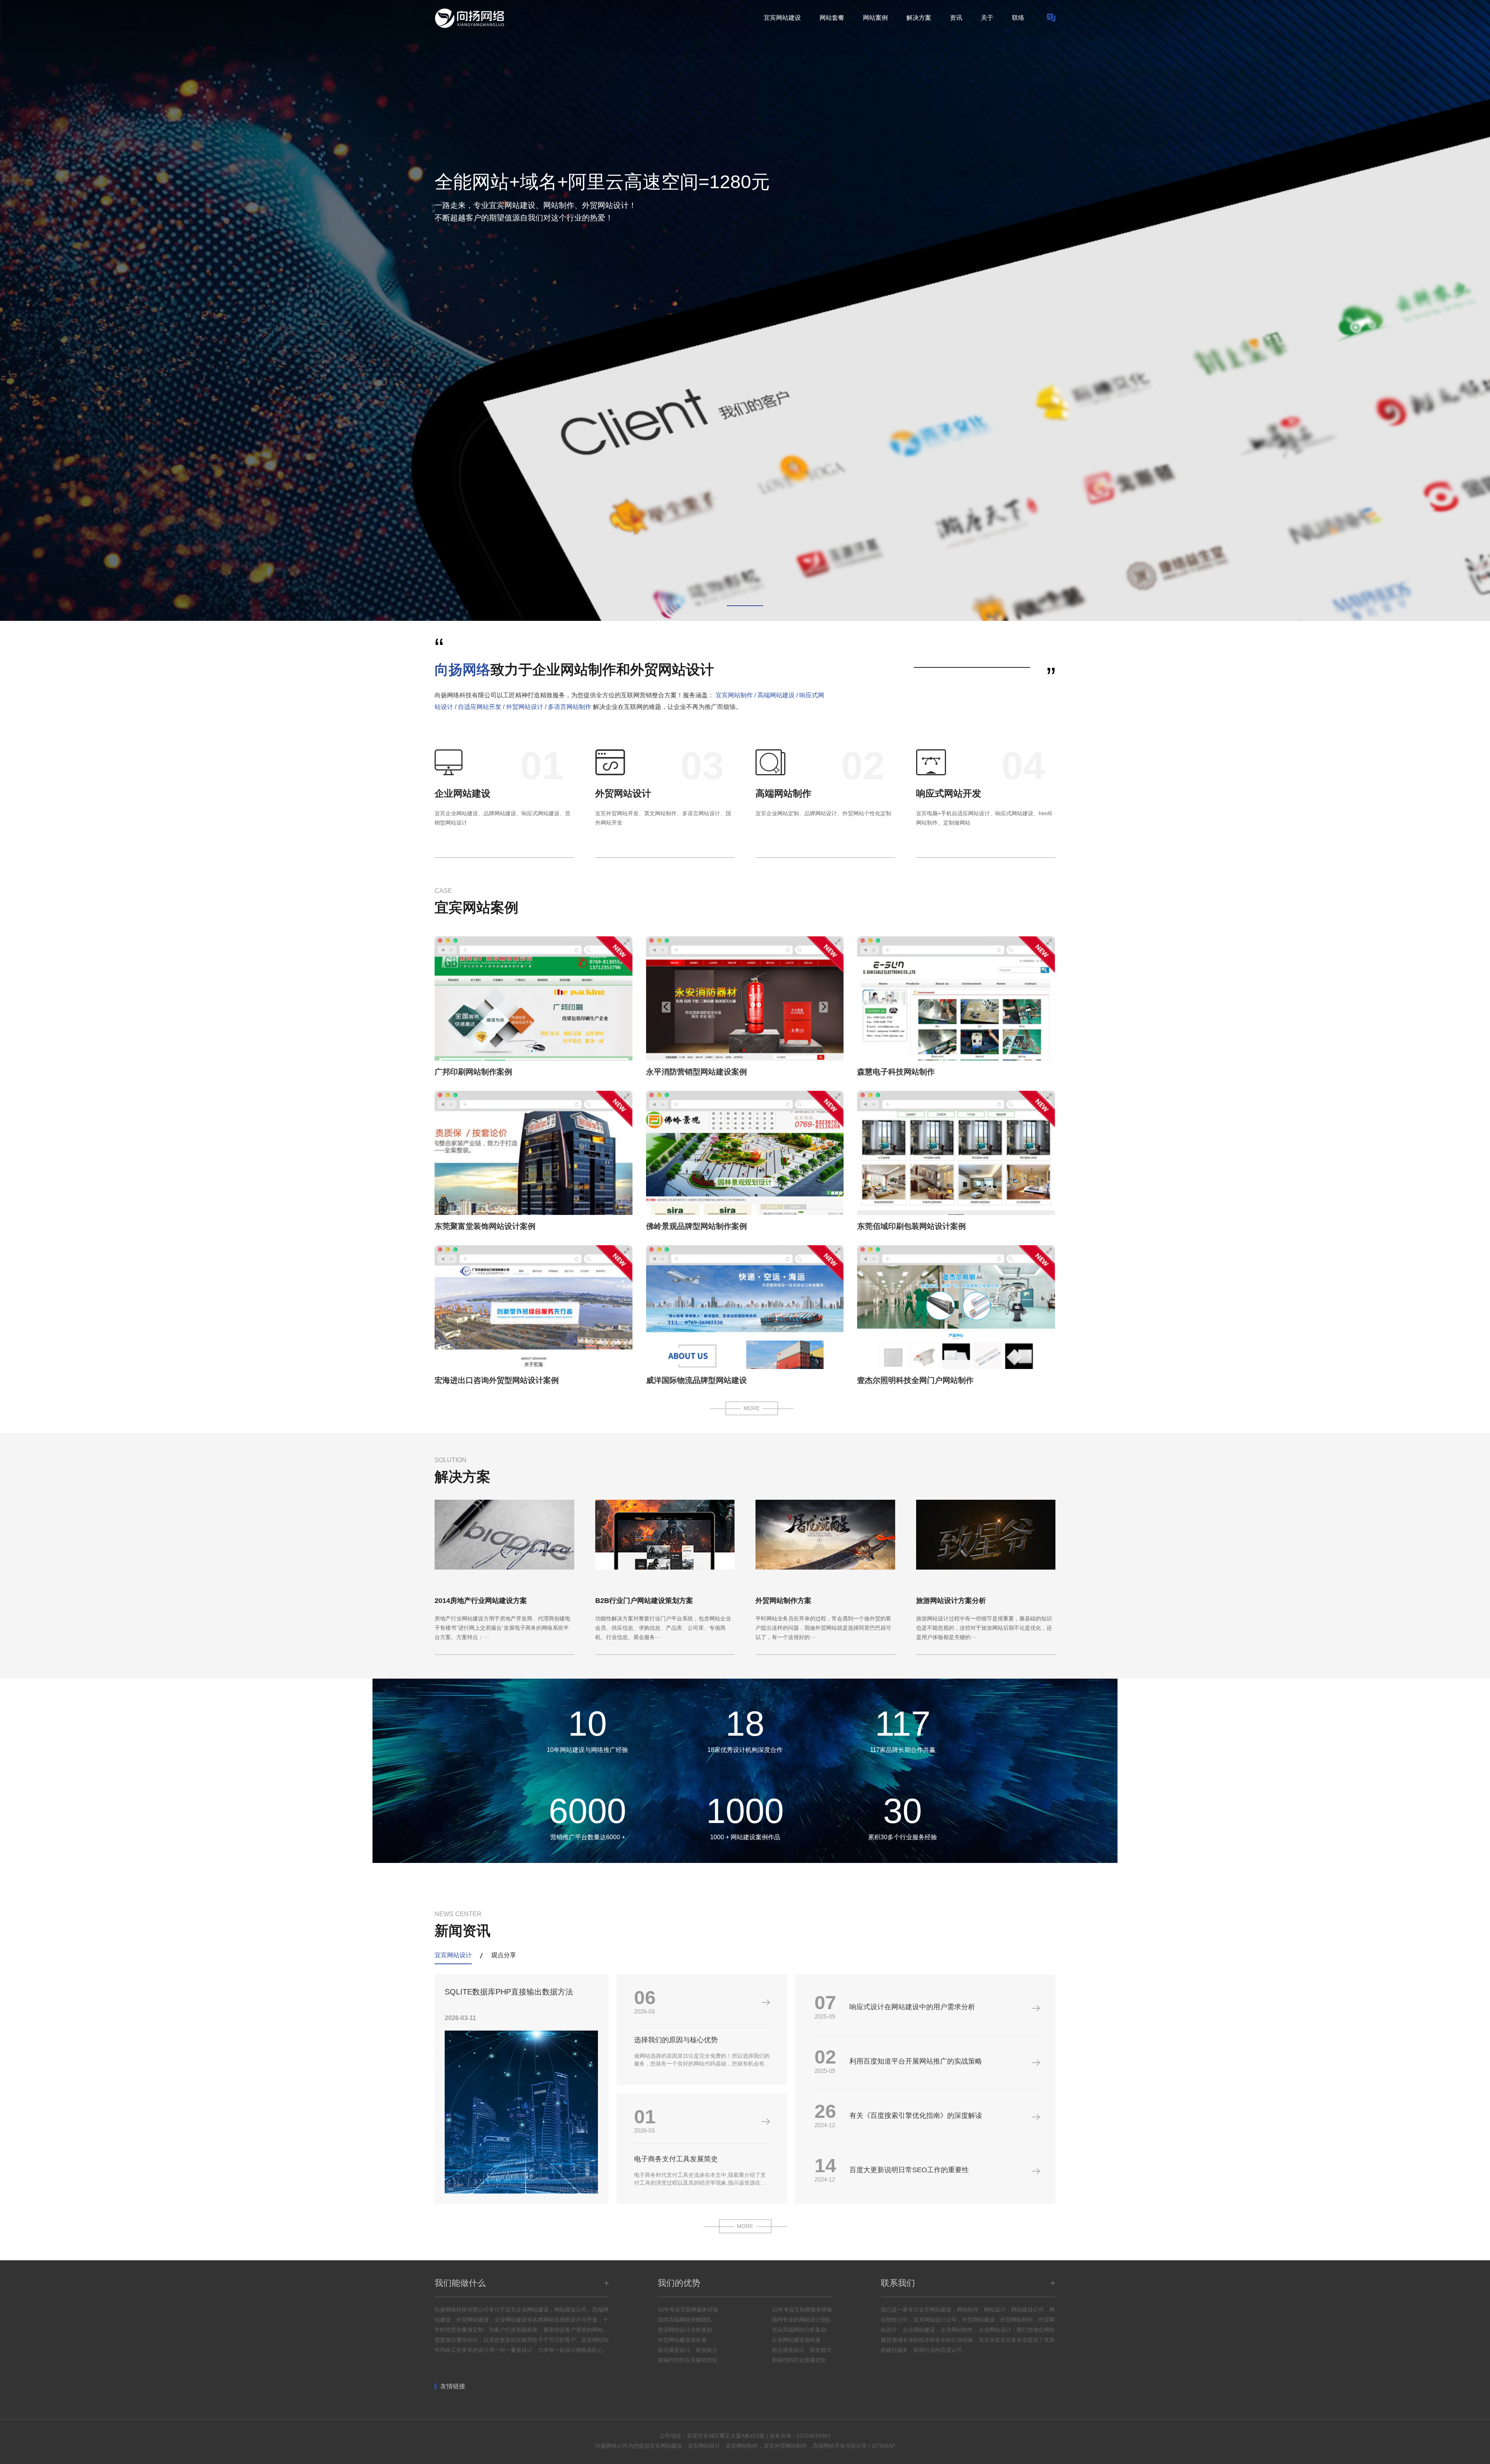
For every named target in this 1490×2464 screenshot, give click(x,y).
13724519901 (814, 2436)
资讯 (956, 18)
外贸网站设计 (623, 793)
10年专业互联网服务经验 (688, 2310)
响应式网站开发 (949, 793)
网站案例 (875, 18)
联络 (1018, 18)
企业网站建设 (463, 793)
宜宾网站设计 (453, 1955)
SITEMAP (883, 2446)
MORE (752, 1408)
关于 (987, 18)
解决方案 (919, 18)
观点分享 (504, 1955)
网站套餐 (832, 18)
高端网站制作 (783, 793)
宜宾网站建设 (782, 18)
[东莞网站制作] (1051, 18)
